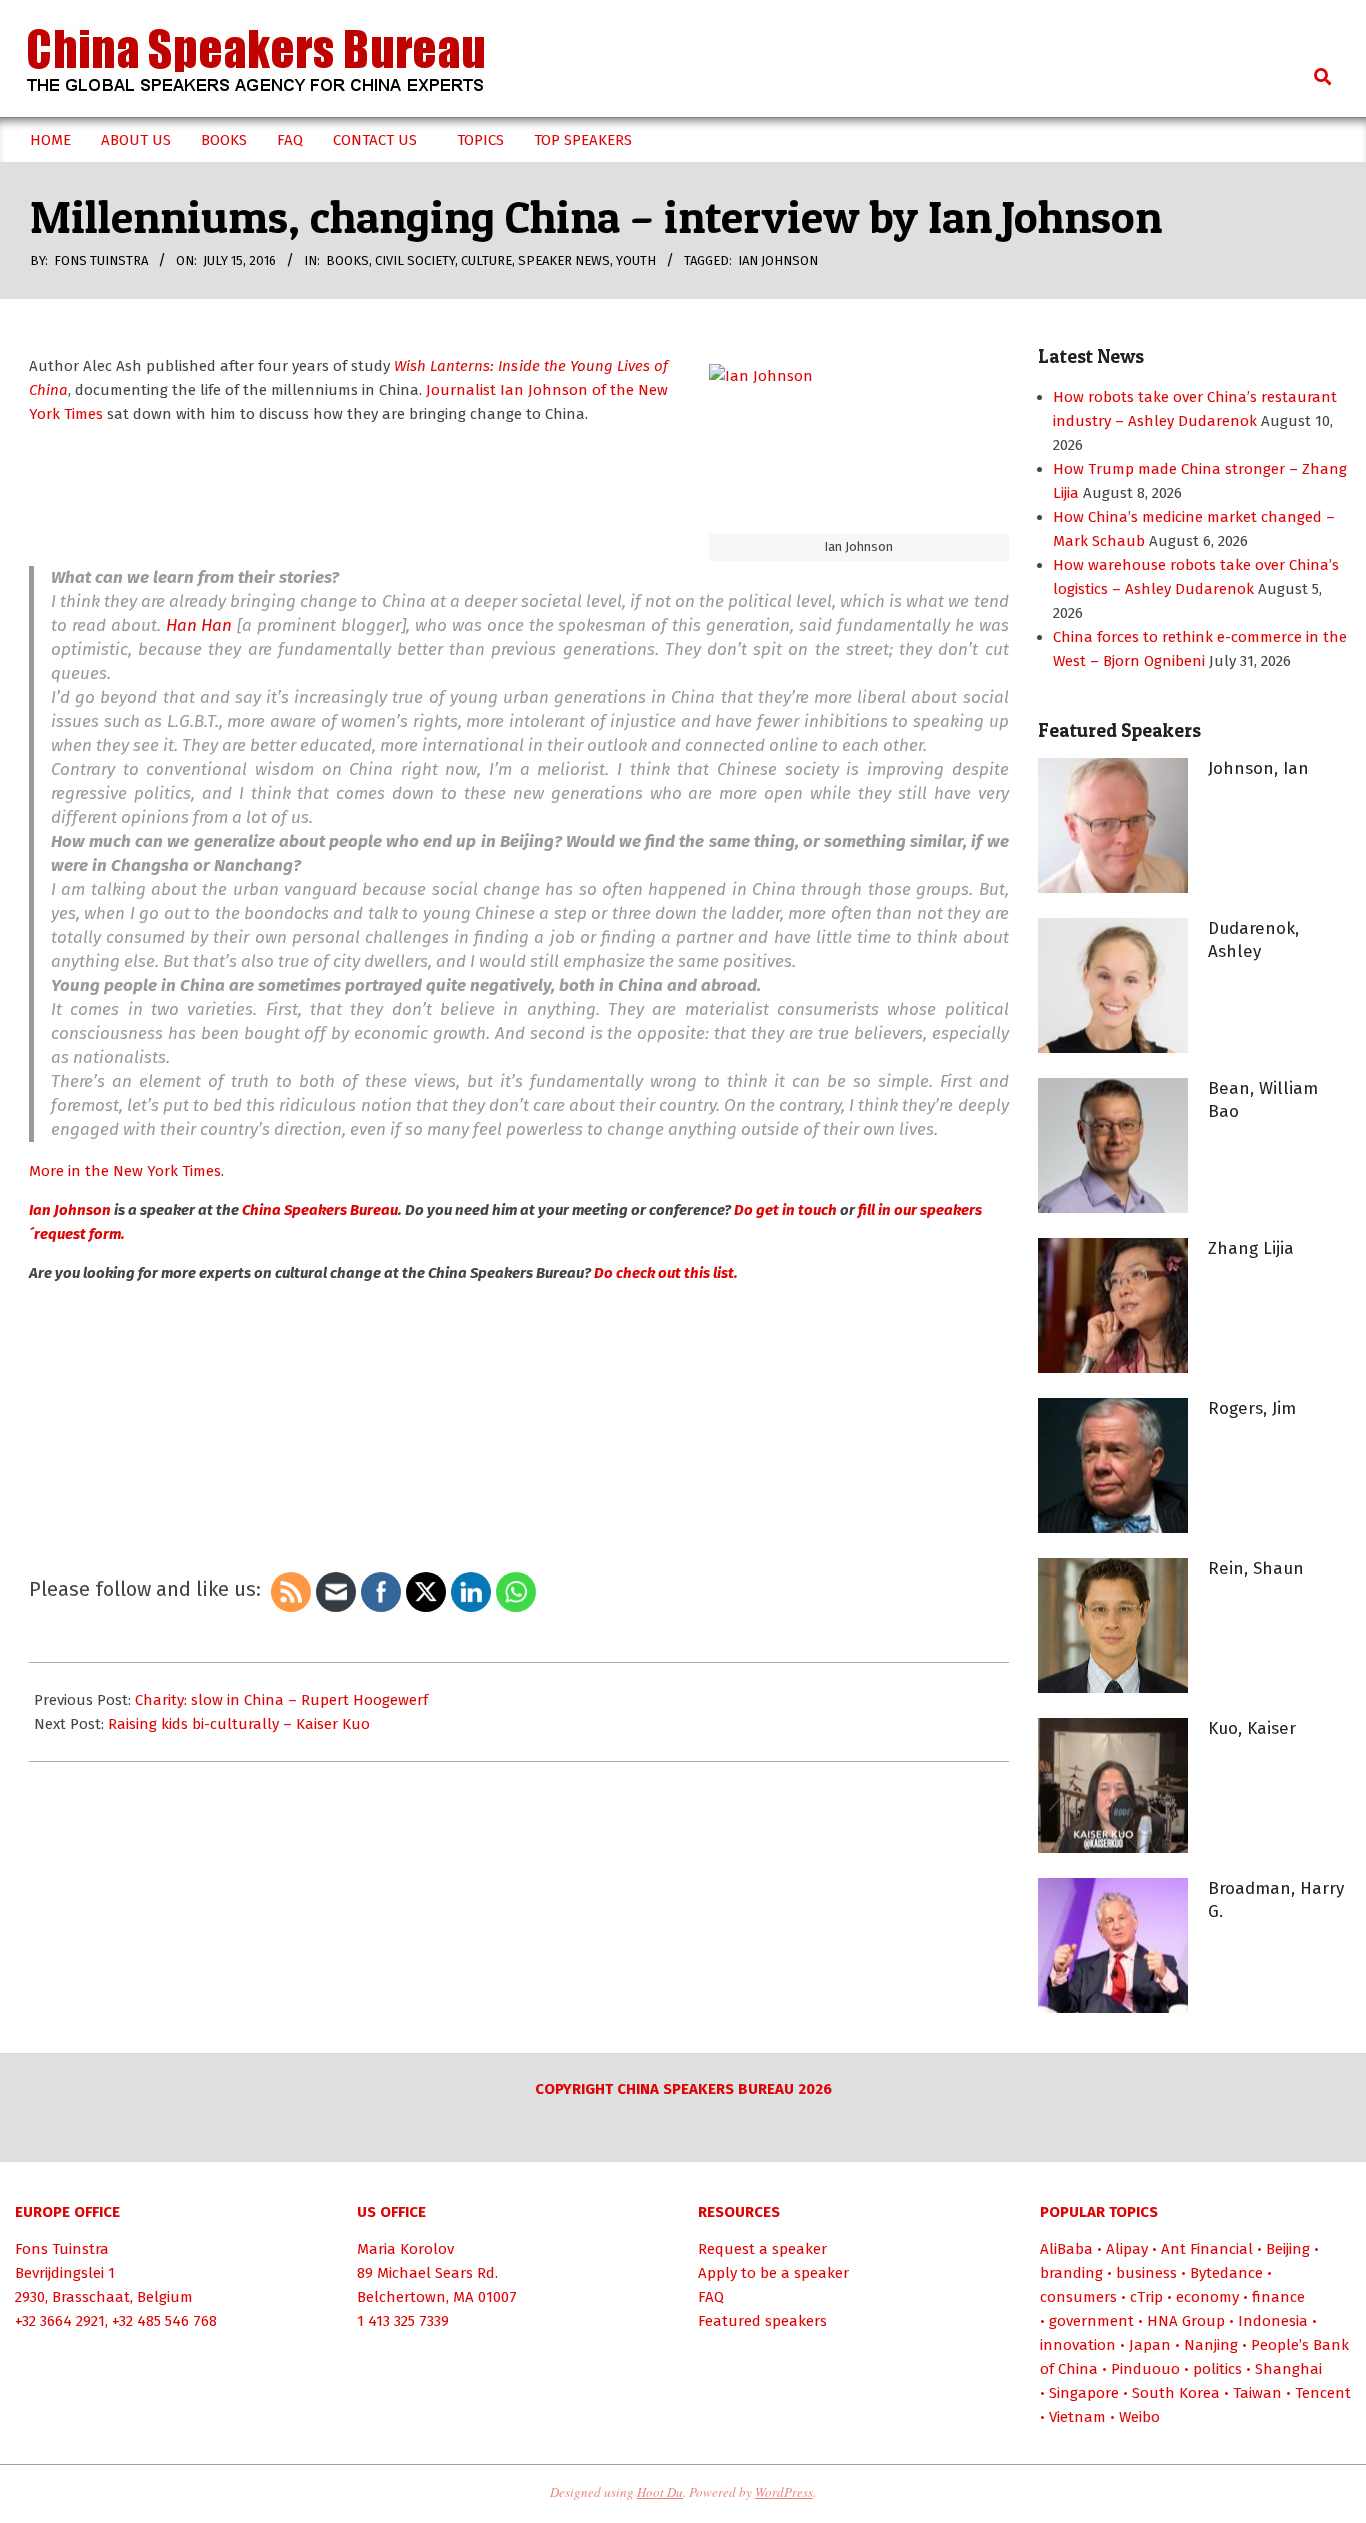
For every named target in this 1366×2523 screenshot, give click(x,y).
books (347, 260)
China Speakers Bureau (320, 1210)
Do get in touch (787, 1210)
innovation (1078, 2345)
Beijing (1288, 2249)
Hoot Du (660, 2492)
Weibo (1139, 2417)
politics (1217, 2369)
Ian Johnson (778, 260)
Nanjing (1211, 2345)
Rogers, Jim (1252, 1408)
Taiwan (1257, 2393)
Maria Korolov (405, 2249)
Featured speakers (762, 2321)
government (1091, 2321)
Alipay (1127, 2249)
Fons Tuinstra (62, 2249)
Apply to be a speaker (773, 2273)
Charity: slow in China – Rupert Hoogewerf (281, 1700)
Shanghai (1288, 2369)
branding (1071, 2273)
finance (1278, 2297)
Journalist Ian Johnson (505, 390)
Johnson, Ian (1258, 768)
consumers (1078, 2297)
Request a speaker (762, 2249)
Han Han (199, 625)
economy (1207, 2297)
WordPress (784, 2492)
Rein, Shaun (1256, 1568)
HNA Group (1186, 2321)
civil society (415, 260)
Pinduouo (1145, 2369)
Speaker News (564, 260)
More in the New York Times (125, 1171)
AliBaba (1066, 2249)
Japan (1150, 2345)
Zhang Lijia (1251, 1248)
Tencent (1323, 2393)
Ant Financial (1207, 2249)
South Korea (1176, 2393)
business (1146, 2273)
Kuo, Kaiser (1252, 1728)
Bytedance (1226, 2273)
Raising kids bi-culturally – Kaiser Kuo (239, 1724)
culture (486, 260)
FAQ (711, 2297)
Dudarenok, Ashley (1253, 940)
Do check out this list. (666, 1273)
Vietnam (1077, 2417)
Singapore (1084, 2393)
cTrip (1146, 2297)
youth (636, 260)
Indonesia (1273, 2321)
